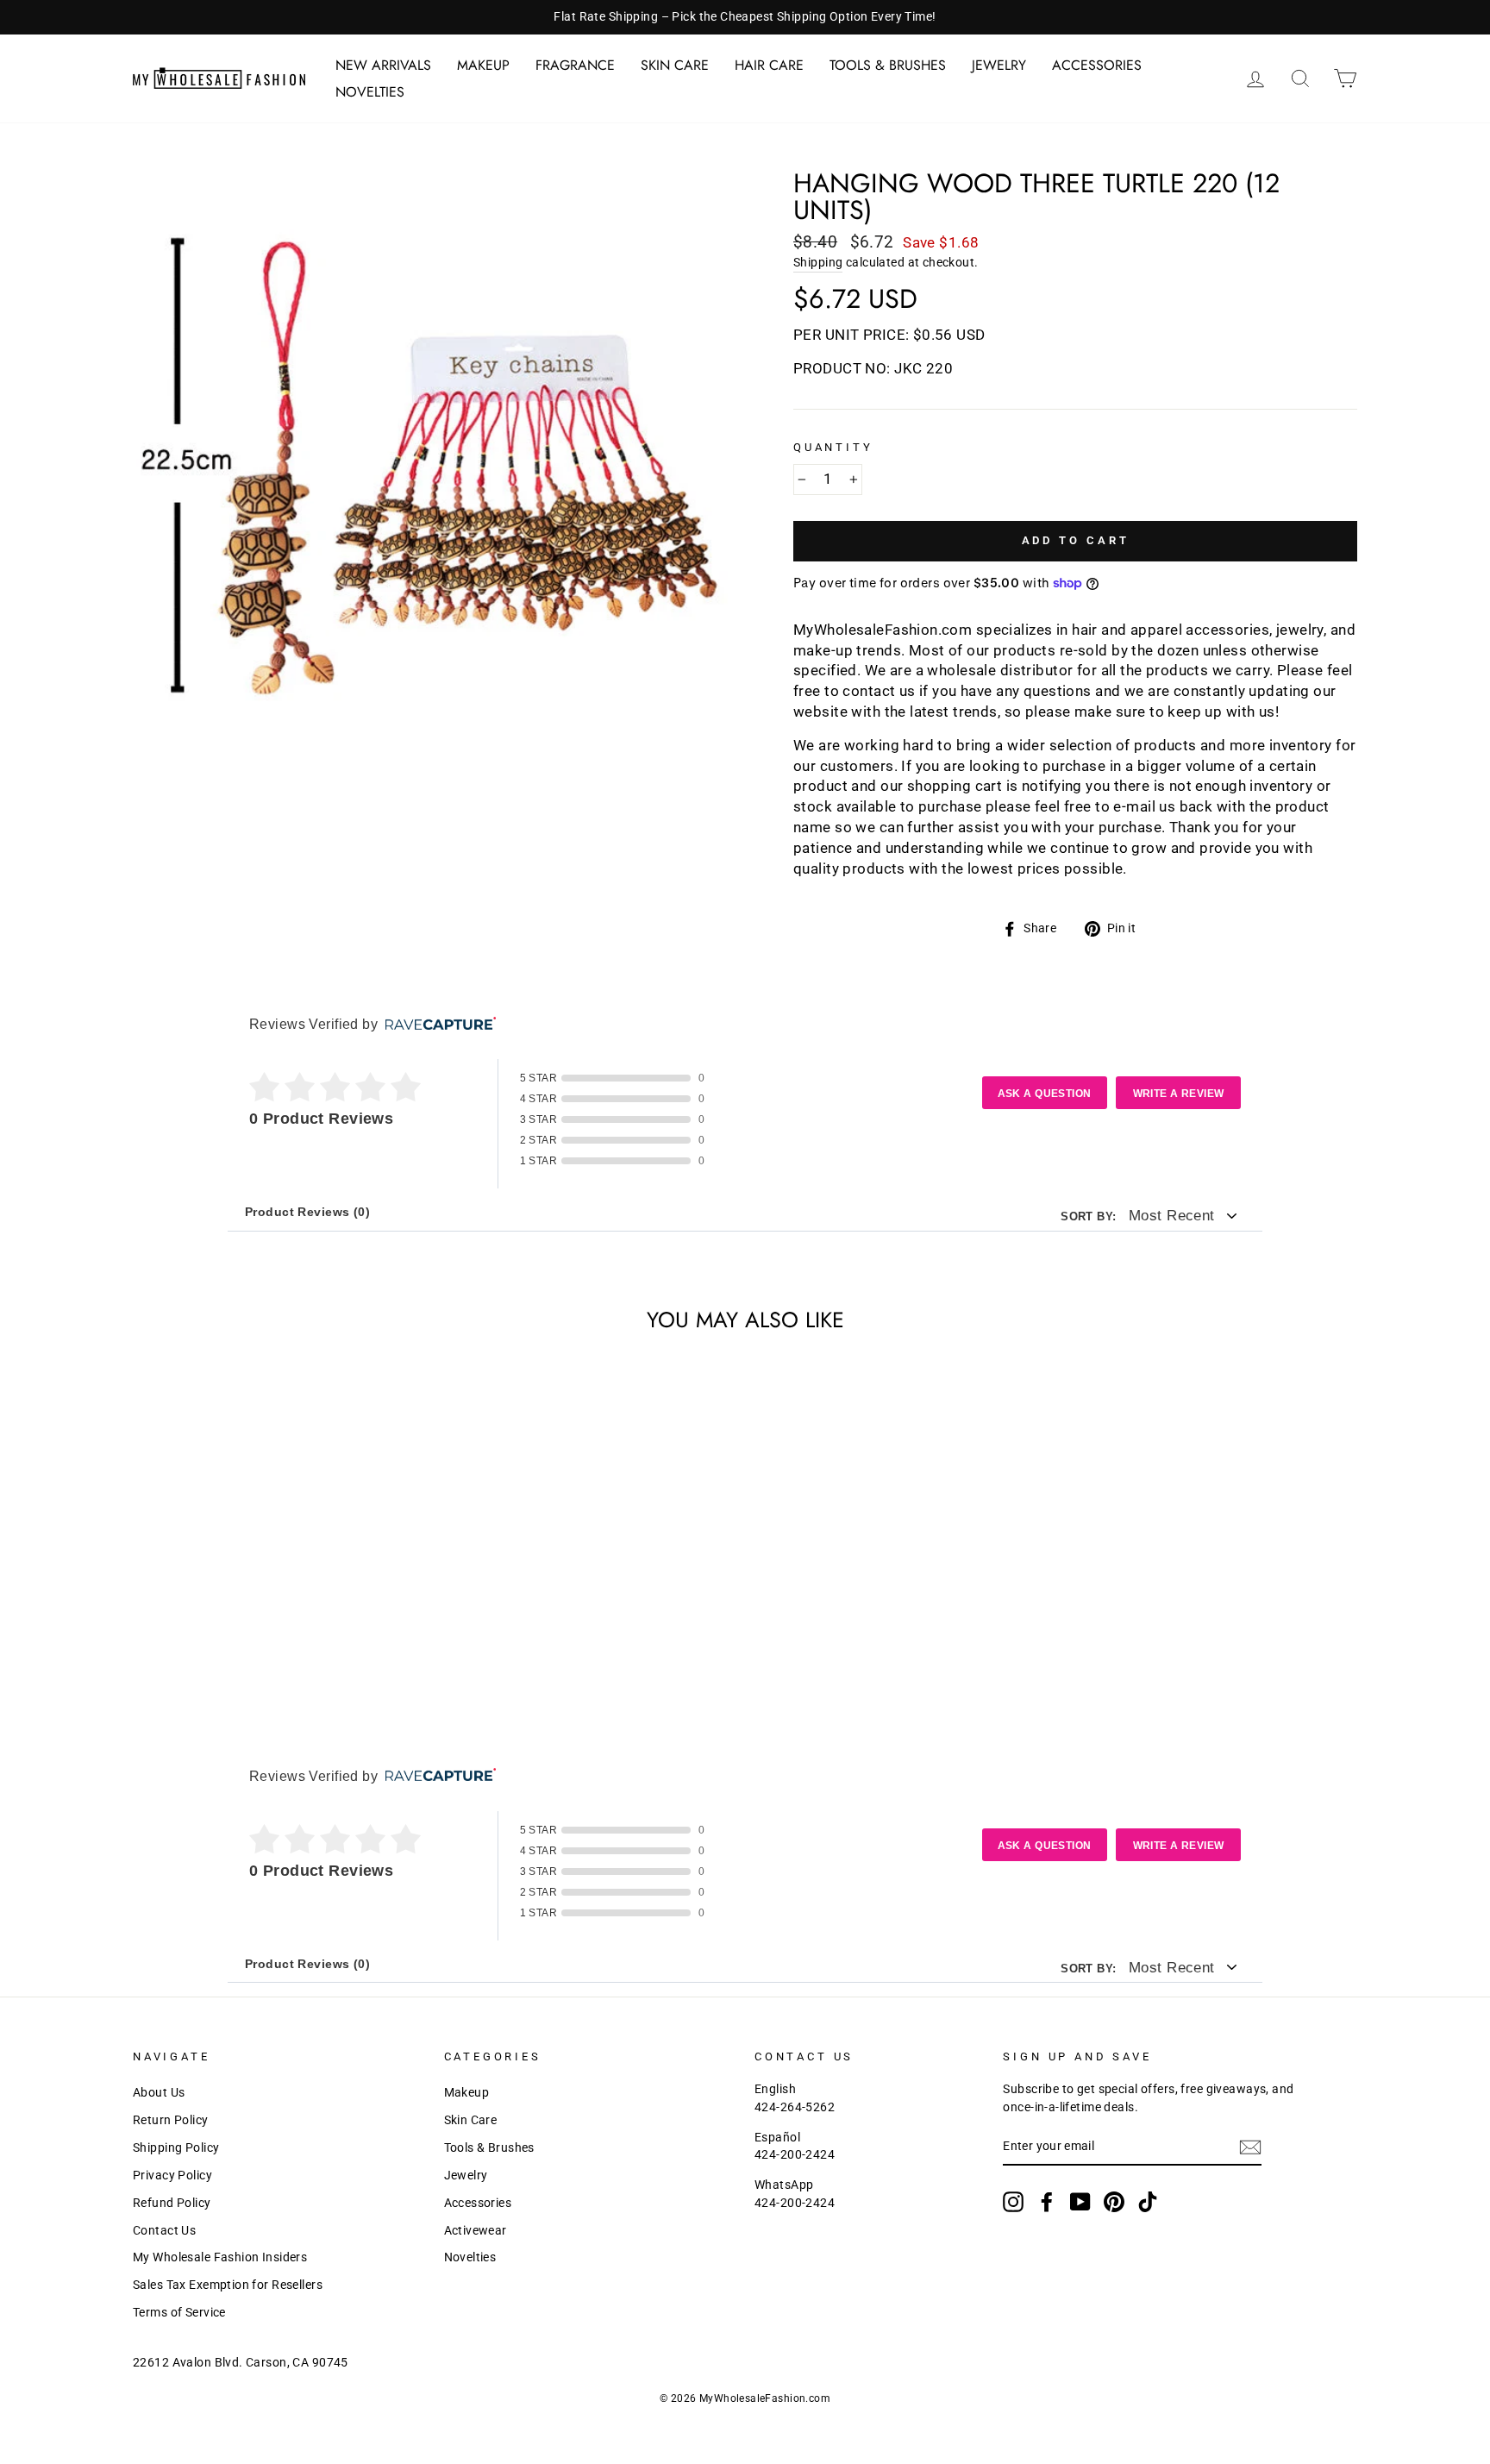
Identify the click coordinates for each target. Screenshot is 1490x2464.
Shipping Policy (176, 2148)
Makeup (483, 65)
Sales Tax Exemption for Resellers (228, 2285)
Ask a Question (1045, 1094)
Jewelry (999, 65)
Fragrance (575, 65)
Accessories (1097, 65)
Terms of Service (179, 2313)
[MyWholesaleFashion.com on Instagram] (1013, 2202)
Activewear (476, 2231)
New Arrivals (383, 65)
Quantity (833, 447)
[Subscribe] (1250, 2148)
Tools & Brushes (888, 65)
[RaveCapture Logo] (436, 1025)
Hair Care (769, 65)
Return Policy (171, 2120)
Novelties (370, 92)
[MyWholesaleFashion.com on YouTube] (1080, 2202)
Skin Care (675, 65)
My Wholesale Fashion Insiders (220, 2257)
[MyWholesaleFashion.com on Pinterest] (1114, 2202)
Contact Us (164, 2231)
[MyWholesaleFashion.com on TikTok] (1148, 2202)
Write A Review (1179, 1094)
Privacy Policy (172, 2176)
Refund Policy (172, 2203)
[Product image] (434, 471)
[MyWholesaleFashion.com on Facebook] (1047, 2202)
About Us (159, 2093)
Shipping (818, 263)
